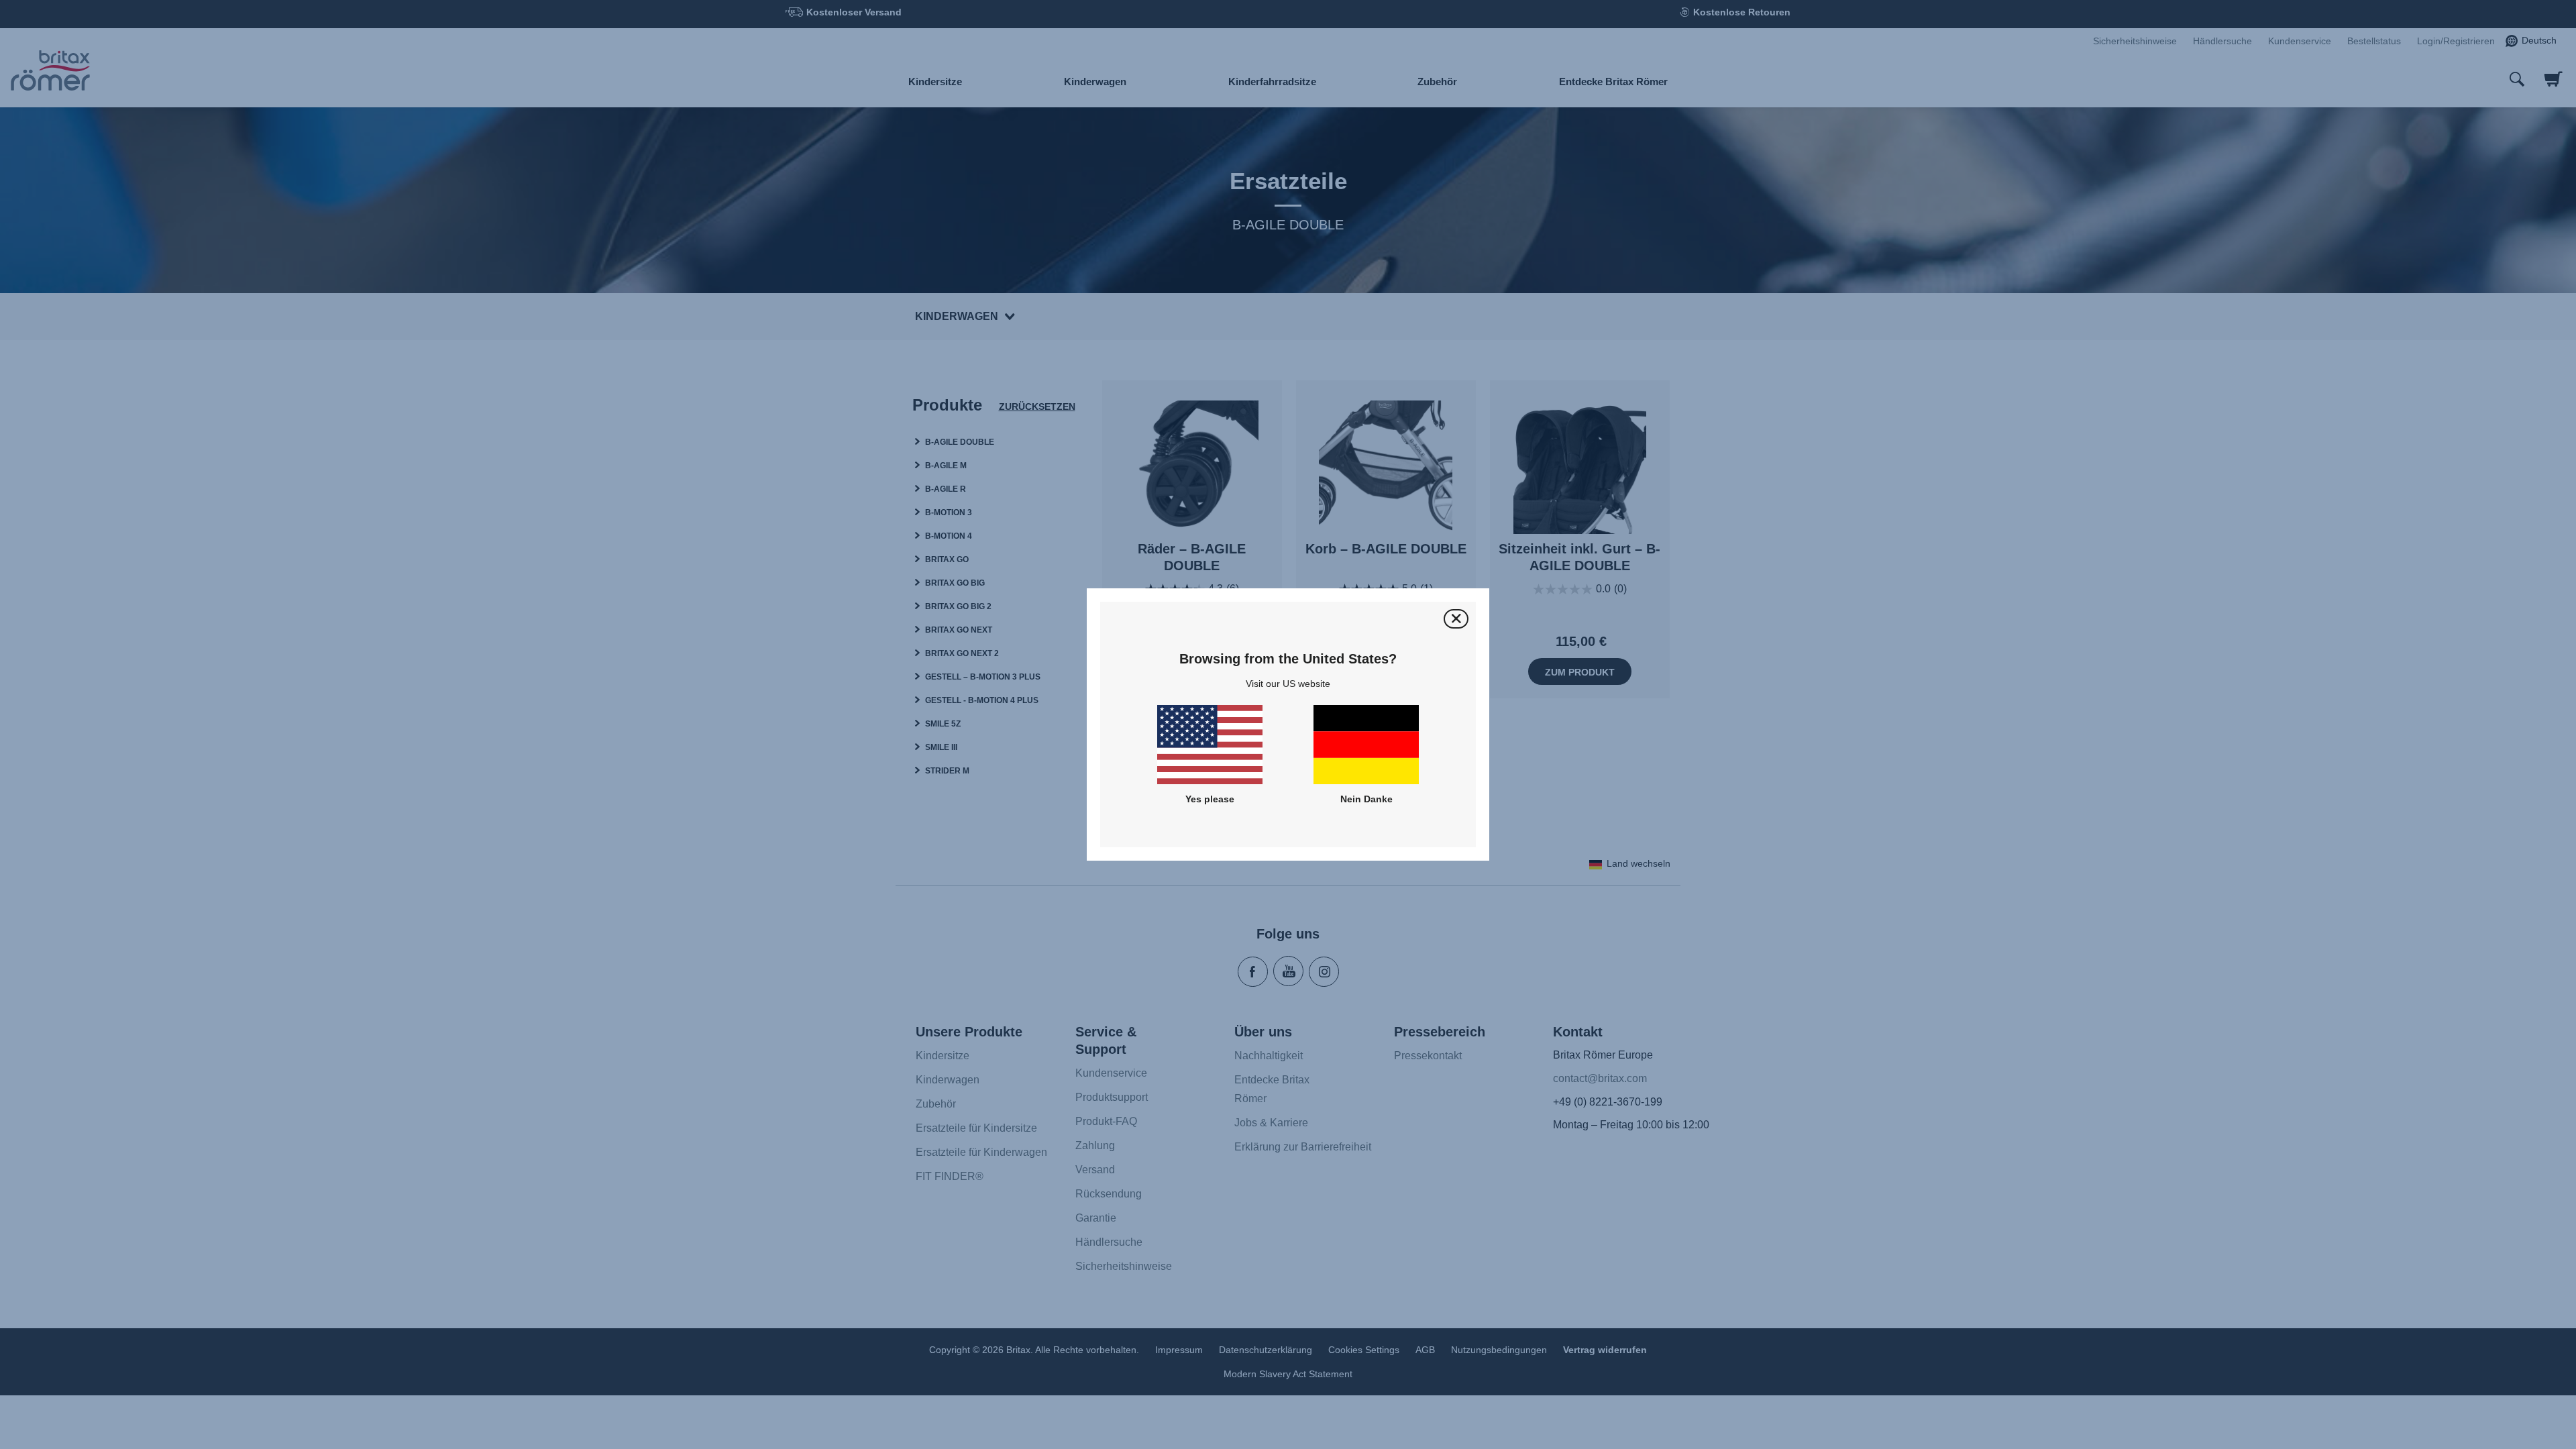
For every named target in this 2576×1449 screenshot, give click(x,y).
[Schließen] (1456, 619)
